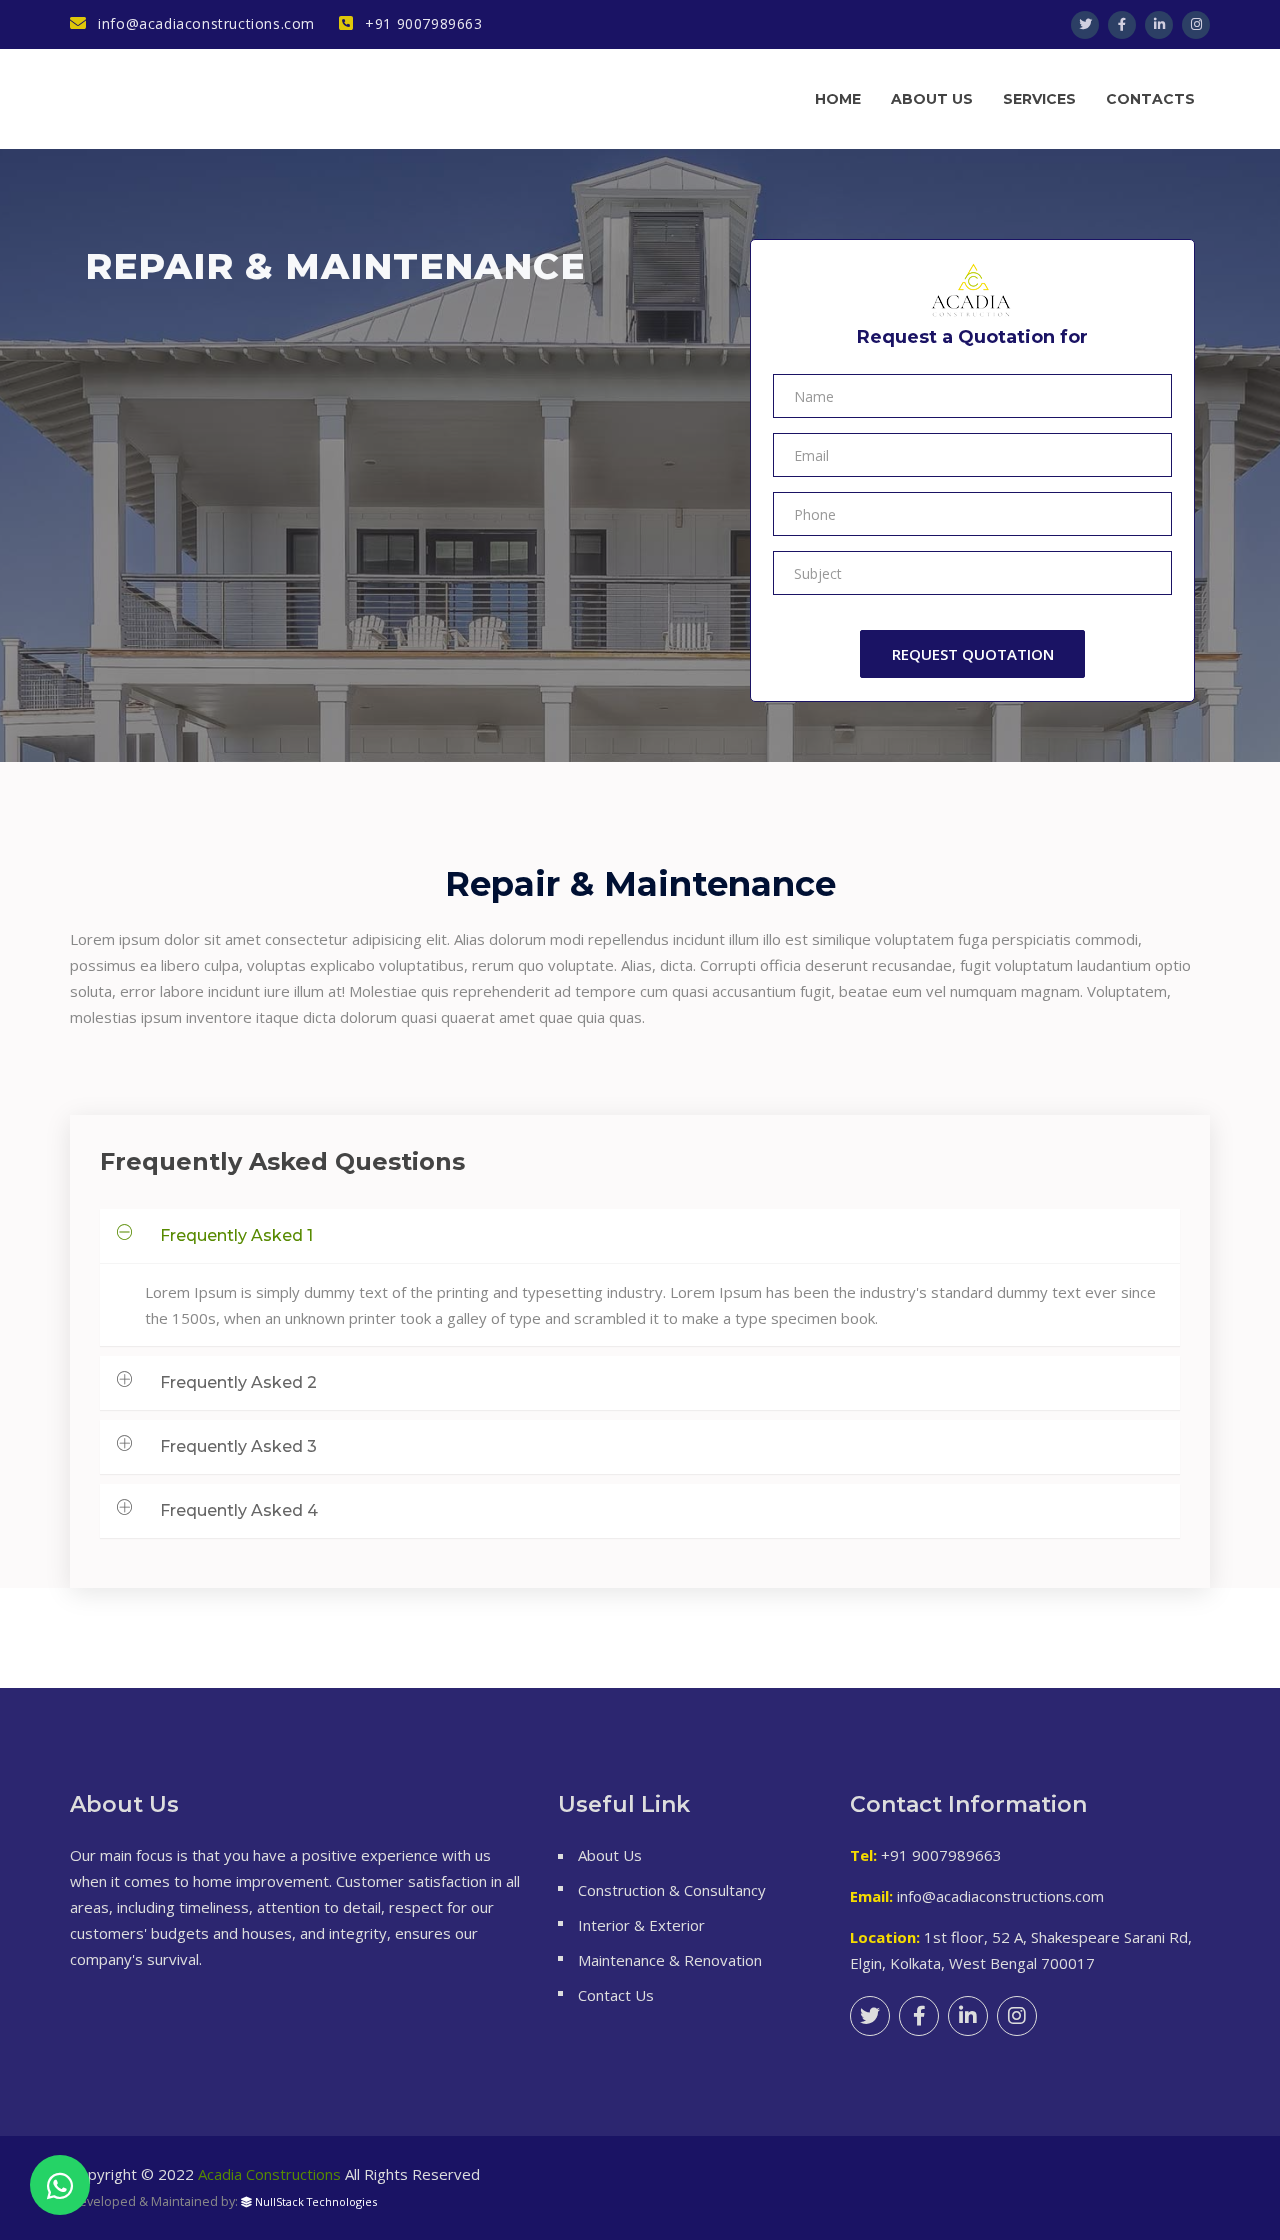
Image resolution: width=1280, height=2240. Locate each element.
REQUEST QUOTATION (973, 654)
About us (932, 99)
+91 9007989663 (422, 23)
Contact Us (616, 1995)
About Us (610, 1855)
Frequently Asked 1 (236, 1235)
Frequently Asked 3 (238, 1446)
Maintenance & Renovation (670, 1960)
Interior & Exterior (641, 1925)
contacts (1150, 99)
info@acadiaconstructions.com (204, 23)
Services (1039, 99)
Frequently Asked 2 (238, 1382)
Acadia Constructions (269, 2174)
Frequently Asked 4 (239, 1510)
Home (838, 99)
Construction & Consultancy (672, 1890)
